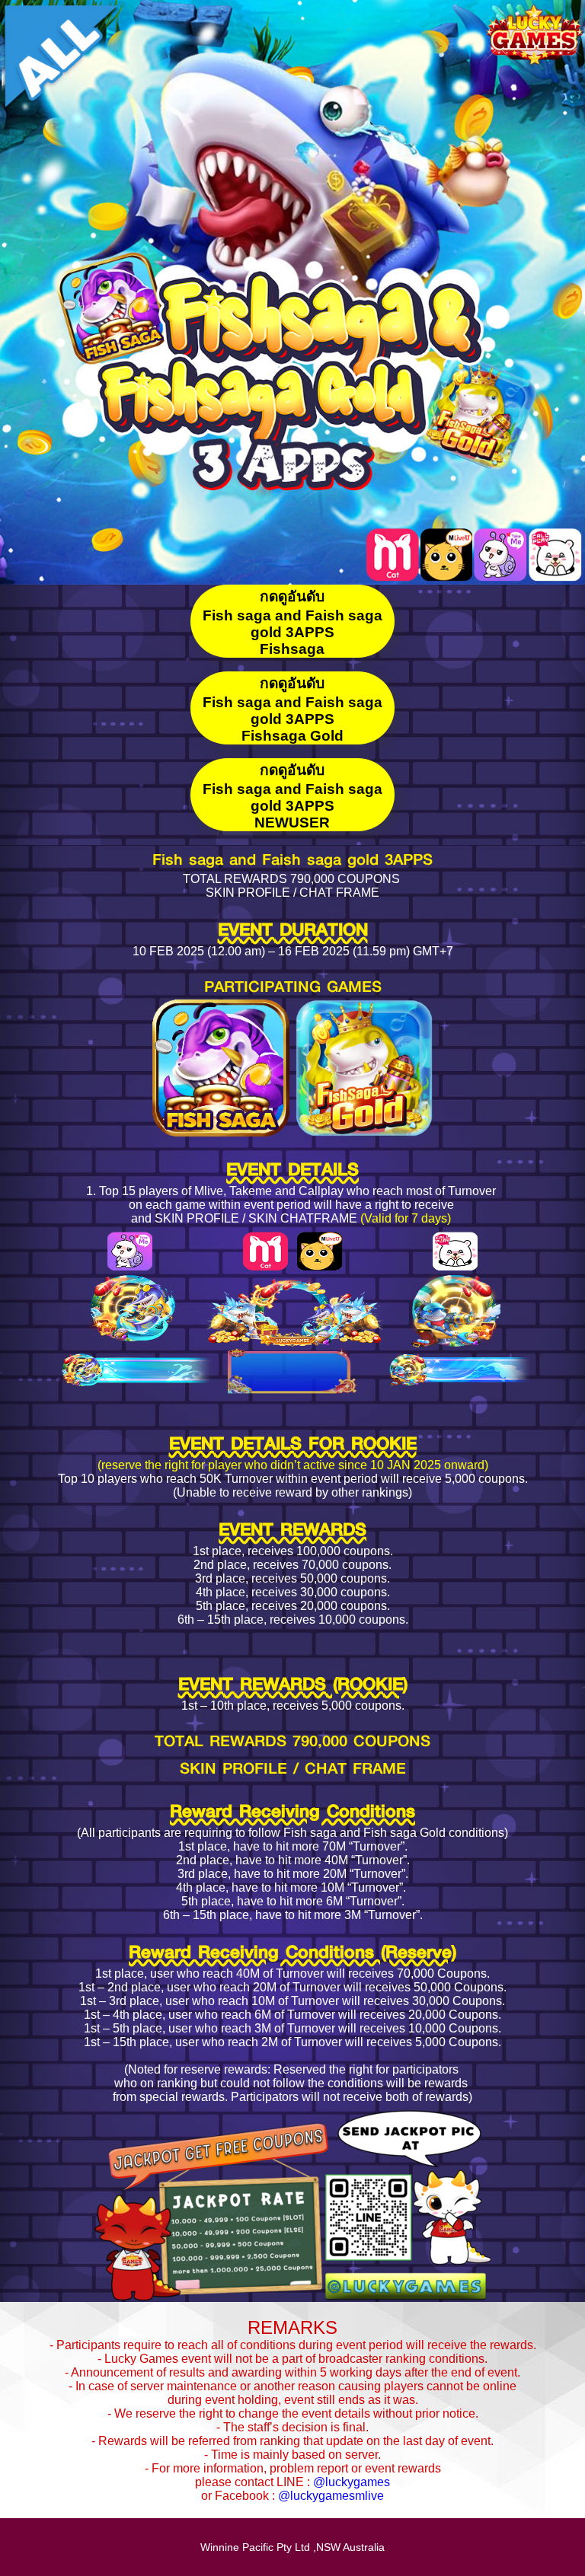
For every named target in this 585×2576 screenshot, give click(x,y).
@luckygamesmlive (331, 2496)
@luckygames (352, 2482)
